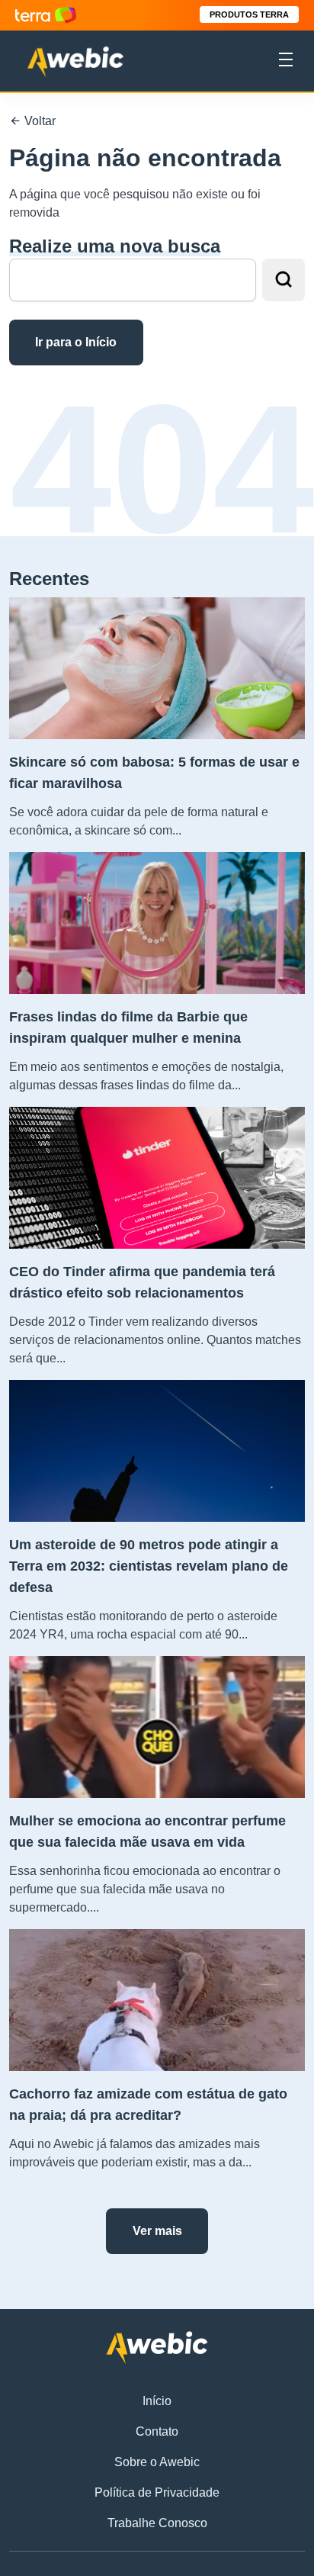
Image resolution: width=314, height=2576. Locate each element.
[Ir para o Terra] (46, 15)
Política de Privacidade (157, 2492)
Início (157, 2401)
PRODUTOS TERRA (249, 14)
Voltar (38, 121)
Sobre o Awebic (157, 2462)
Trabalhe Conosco (157, 2523)
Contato (157, 2431)
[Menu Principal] (286, 62)
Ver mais (157, 2231)
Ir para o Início (76, 342)
